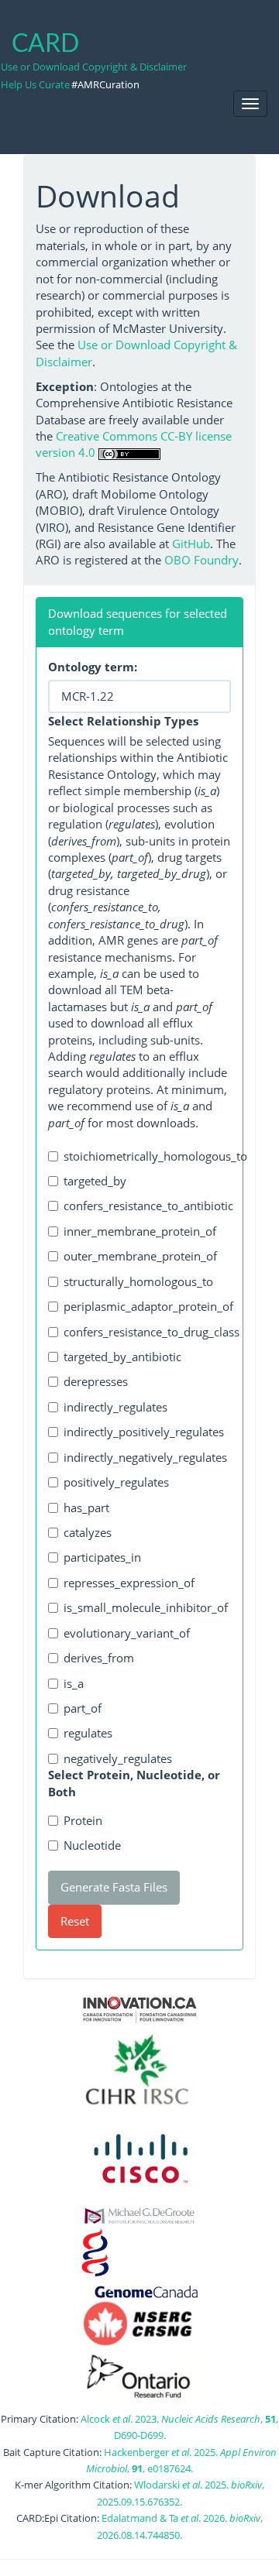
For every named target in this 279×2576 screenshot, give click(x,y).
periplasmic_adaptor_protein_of (147, 1306)
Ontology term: (93, 667)
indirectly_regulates (115, 1407)
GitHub (191, 544)
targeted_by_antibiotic (122, 1357)
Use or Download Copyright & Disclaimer (94, 67)
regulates (88, 1733)
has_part (86, 1508)
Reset (75, 1921)
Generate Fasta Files (114, 1887)
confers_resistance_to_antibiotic (147, 1206)
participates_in (102, 1557)
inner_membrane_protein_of (140, 1231)
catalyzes (88, 1532)
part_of (83, 1708)
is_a (74, 1683)
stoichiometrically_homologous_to (147, 1156)
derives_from (99, 1658)
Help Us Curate (35, 84)
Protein (83, 1820)
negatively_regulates (118, 1758)
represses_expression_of (129, 1583)
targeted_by (95, 1181)
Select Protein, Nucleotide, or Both (134, 1783)
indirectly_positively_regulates (144, 1432)
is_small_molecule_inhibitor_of (146, 1607)
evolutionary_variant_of (127, 1633)
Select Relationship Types (123, 721)
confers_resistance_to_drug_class (147, 1332)
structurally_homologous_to (138, 1281)
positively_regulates (116, 1482)
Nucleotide (92, 1845)
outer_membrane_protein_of (140, 1256)
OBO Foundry (201, 560)
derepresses (96, 1381)
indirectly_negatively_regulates (145, 1457)
